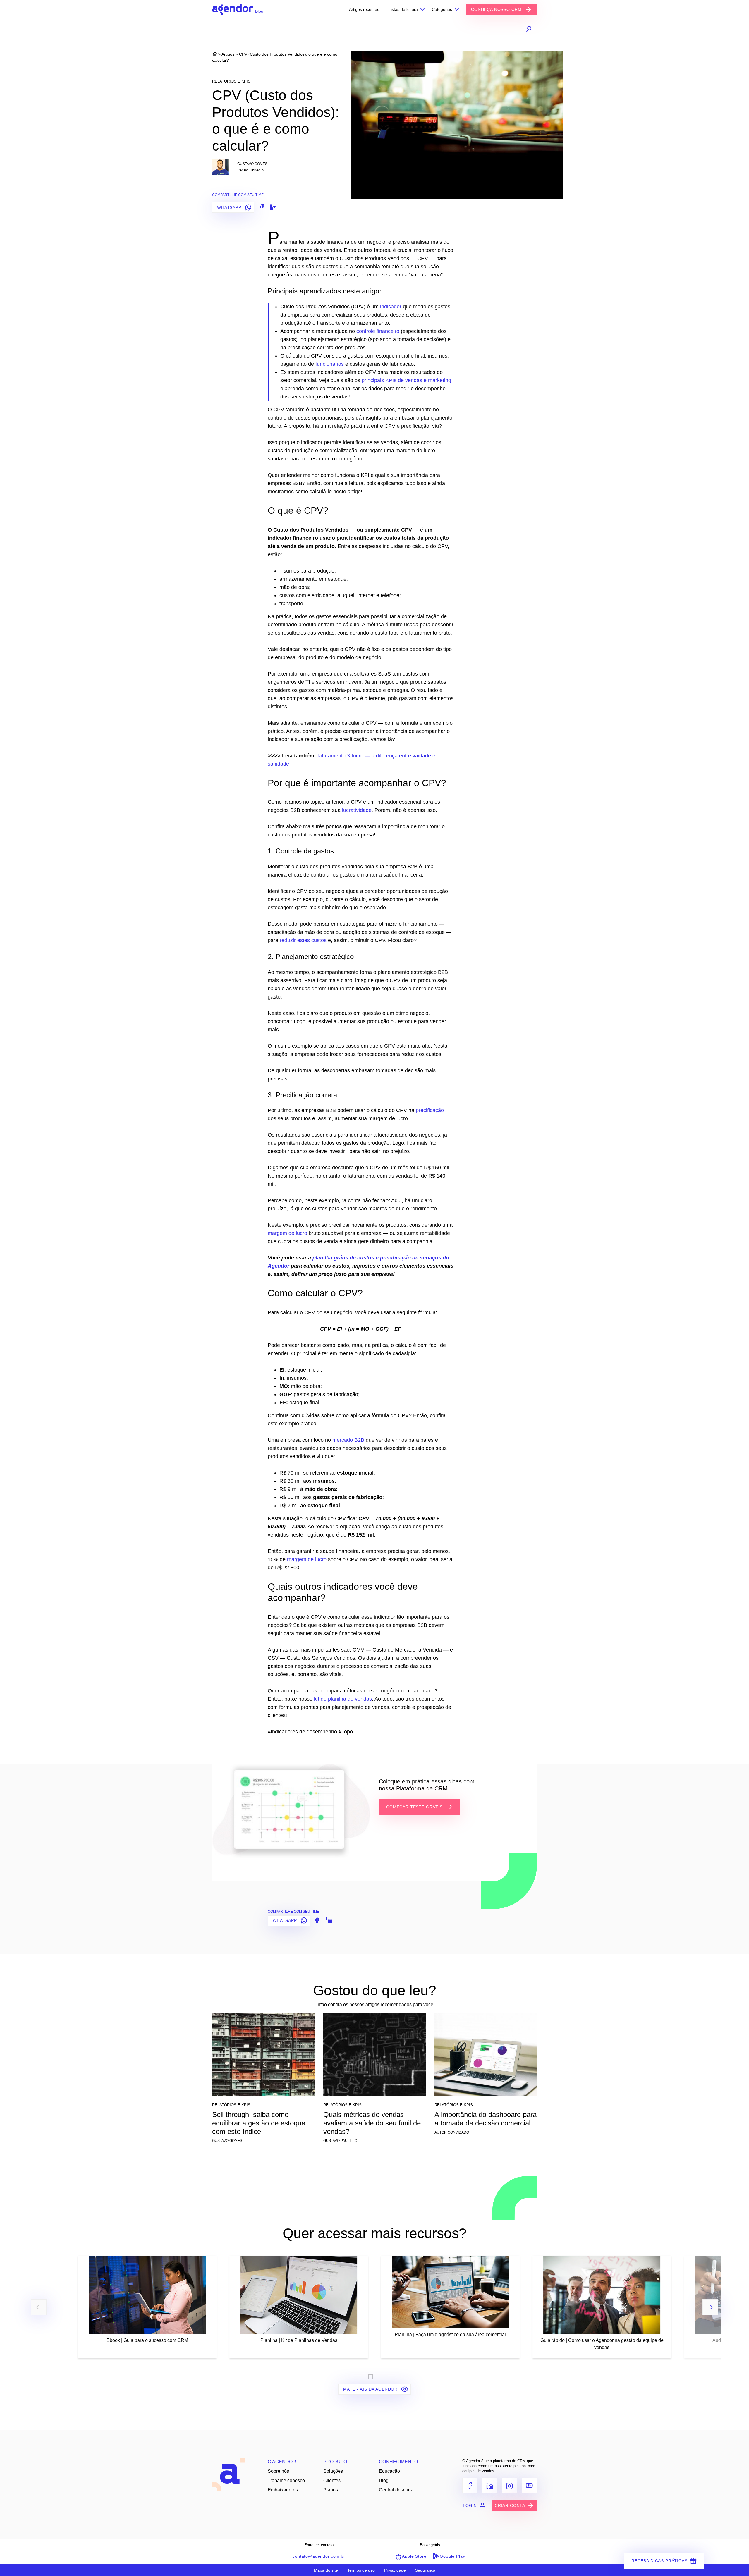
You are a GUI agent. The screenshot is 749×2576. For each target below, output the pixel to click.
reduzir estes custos (303, 940)
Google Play (452, 2556)
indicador (391, 307)
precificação (430, 1110)
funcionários (330, 364)
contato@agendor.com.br (319, 2556)
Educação (389, 2471)
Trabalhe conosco (286, 2480)
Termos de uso (361, 2570)
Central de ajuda (396, 2490)
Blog (384, 2480)
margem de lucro (287, 1233)
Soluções (333, 2471)
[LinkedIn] (490, 2486)
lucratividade (357, 810)
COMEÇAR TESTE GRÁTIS (415, 1807)
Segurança (425, 2570)
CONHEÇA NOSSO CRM (497, 9)
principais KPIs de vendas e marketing (406, 380)
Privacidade (395, 2570)
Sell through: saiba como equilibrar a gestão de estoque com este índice (259, 2123)
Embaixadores (283, 2490)
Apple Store (414, 2556)
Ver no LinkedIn (250, 170)
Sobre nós (278, 2471)
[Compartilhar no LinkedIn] (272, 207)
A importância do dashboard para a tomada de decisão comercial (486, 2119)
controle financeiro (378, 331)
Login (470, 2505)
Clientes (332, 2480)
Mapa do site (326, 2570)
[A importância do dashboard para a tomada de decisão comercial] (486, 2057)
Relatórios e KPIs (231, 81)
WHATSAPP (230, 207)
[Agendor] (232, 9)
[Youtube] (529, 2486)
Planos (331, 2490)
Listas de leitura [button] (403, 9)
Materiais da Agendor (371, 2389)
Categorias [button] (442, 9)
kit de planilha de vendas (343, 1699)
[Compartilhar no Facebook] (261, 207)
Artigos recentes (364, 9)
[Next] (710, 2307)
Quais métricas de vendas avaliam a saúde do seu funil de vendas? (372, 2123)
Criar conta (510, 2505)
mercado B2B (348, 1440)
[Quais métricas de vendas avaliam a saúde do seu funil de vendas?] (374, 2057)
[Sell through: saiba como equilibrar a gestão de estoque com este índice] (263, 2057)
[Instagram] (509, 2486)
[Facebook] (470, 2486)
